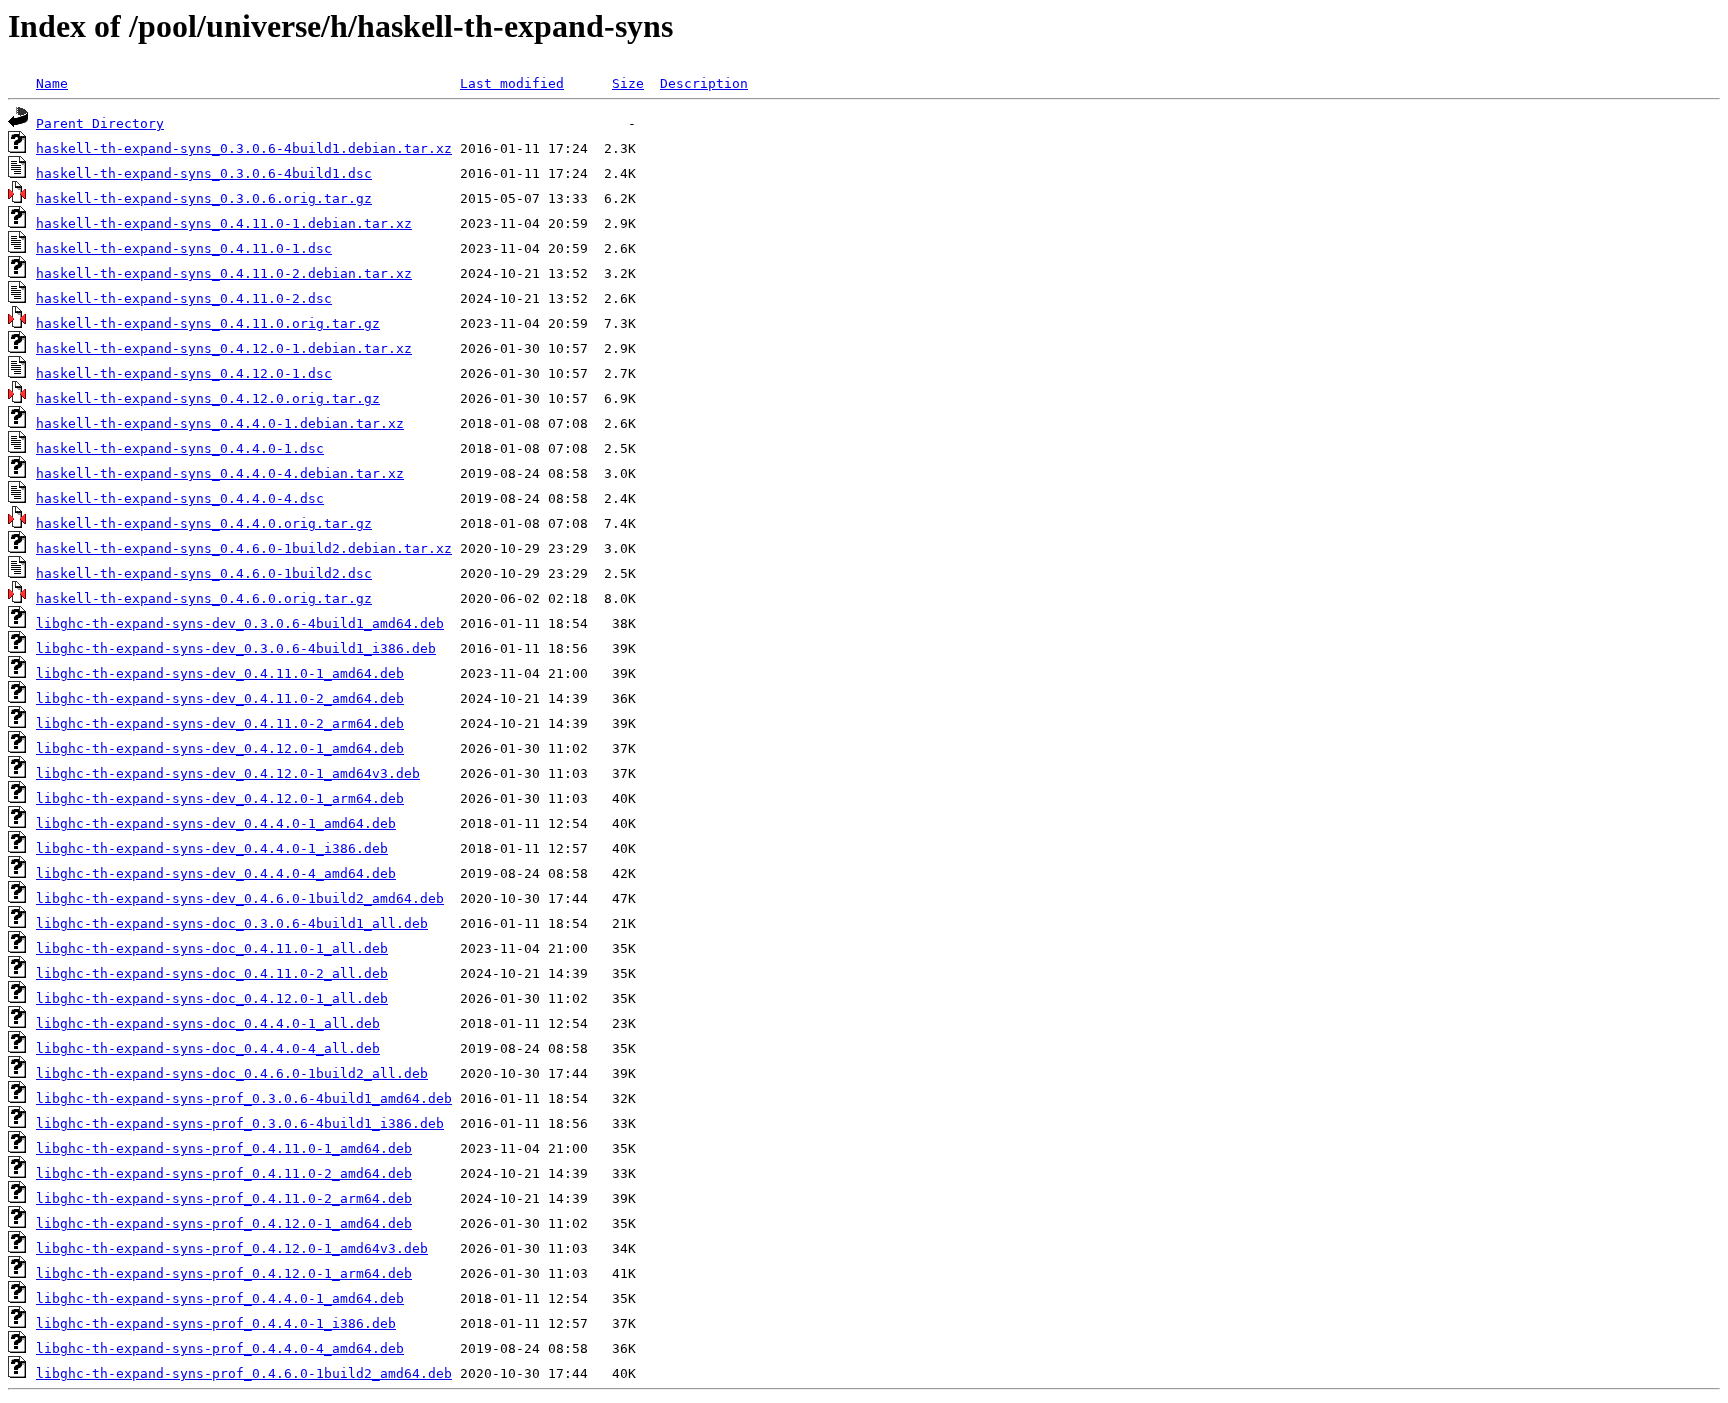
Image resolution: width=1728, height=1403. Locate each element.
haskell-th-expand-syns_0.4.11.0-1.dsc (184, 248)
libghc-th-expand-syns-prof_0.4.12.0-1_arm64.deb (224, 1273)
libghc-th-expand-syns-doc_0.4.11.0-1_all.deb (212, 948)
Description (704, 83)
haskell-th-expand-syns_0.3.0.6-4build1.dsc (204, 173)
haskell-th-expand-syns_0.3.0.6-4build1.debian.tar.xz (244, 148)
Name (52, 83)
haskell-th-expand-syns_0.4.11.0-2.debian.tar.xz (224, 273)
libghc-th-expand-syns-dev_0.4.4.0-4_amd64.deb (216, 873)
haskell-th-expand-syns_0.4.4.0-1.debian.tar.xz (220, 423)
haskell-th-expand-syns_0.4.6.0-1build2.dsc (204, 573)
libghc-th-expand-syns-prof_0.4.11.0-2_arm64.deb (224, 1198)
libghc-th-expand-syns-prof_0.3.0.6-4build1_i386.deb (240, 1123)
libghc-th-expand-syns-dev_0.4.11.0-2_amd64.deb (220, 698)
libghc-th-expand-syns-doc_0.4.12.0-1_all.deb (212, 998)
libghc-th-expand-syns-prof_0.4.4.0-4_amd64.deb (220, 1348)
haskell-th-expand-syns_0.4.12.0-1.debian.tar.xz (224, 348)
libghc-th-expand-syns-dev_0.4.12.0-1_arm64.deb (220, 798)
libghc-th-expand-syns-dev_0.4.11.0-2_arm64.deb (220, 723)
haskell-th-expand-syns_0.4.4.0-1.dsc (180, 448)
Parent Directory (100, 123)
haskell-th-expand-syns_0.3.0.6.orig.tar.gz (204, 198)
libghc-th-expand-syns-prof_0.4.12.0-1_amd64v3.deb (232, 1248)
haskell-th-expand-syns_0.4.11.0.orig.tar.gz (208, 323)
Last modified (512, 83)
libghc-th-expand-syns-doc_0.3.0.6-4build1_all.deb (232, 923)
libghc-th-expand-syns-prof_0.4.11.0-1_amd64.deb (224, 1148)
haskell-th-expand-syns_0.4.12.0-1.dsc (184, 373)
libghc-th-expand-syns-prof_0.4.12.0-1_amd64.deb (224, 1223)
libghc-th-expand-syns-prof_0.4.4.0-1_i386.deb (216, 1323)
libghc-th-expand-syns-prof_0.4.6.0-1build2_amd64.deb (244, 1373)
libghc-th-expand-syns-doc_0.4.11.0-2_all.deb (212, 973)
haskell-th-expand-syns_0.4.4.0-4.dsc (180, 498)
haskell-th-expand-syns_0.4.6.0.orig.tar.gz (204, 598)
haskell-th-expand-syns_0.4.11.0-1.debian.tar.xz (224, 223)
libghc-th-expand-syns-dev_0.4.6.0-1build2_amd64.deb (240, 898)
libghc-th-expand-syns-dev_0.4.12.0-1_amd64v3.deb (228, 773)
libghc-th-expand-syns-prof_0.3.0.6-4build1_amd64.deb (244, 1098)
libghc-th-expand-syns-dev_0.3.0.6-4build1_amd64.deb (240, 623)
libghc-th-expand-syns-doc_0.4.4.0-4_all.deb (208, 1048)
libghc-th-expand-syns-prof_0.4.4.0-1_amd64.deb (220, 1298)
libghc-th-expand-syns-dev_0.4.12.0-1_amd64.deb (220, 748)
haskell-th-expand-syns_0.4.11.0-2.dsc (184, 298)
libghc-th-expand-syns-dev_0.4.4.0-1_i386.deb (212, 848)
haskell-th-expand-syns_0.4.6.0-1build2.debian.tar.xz (244, 548)
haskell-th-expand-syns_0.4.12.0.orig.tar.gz (208, 398)
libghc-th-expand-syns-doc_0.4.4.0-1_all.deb (208, 1023)
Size (628, 83)
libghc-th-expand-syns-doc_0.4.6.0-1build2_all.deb (232, 1073)
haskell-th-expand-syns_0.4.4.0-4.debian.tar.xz (220, 473)
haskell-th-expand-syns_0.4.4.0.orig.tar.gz (204, 523)
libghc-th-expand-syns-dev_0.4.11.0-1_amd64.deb (220, 673)
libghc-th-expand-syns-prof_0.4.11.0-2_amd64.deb (224, 1173)
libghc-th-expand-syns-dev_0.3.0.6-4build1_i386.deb (236, 648)
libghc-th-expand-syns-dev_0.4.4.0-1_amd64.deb (216, 823)
